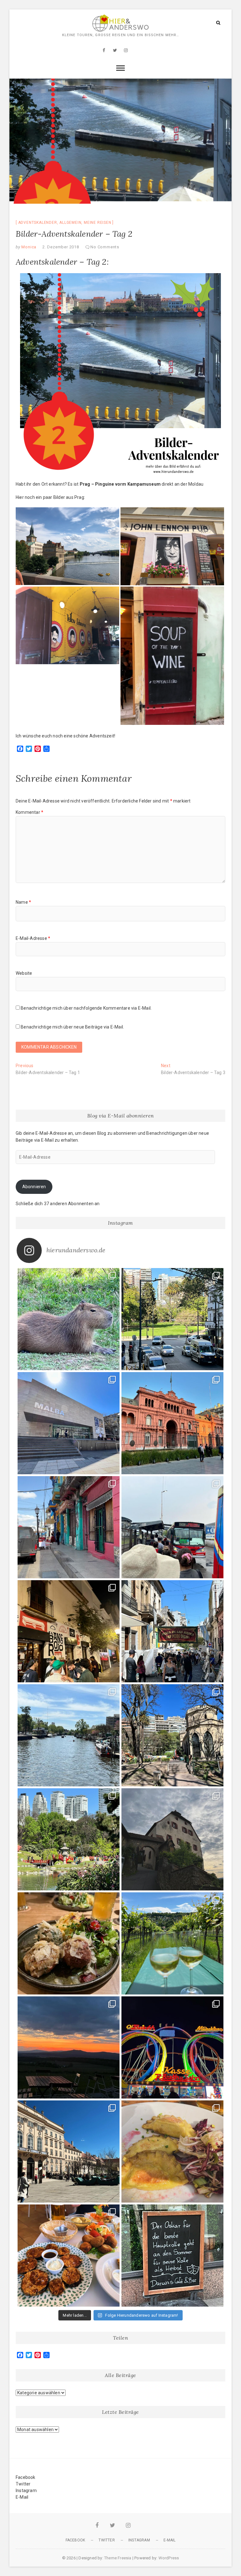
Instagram (26, 2491)
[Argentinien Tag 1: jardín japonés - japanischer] (69, 1839)
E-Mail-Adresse (33, 938)
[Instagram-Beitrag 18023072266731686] (172, 2256)
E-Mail (22, 2497)
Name (23, 902)
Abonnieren (34, 1187)
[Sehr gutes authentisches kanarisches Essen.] (69, 2256)
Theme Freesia (118, 2558)
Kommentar (29, 812)
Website (24, 973)
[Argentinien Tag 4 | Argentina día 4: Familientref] (172, 1527)
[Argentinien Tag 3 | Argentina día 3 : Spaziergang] (172, 1631)
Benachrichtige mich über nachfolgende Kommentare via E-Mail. (86, 1008)
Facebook (26, 2477)
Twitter (23, 2484)
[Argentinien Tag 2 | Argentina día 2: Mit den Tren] (69, 1735)
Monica (29, 247)
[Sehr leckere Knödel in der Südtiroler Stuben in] (69, 1943)
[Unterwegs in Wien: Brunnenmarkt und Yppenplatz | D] (172, 2151)
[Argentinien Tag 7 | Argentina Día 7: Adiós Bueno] (172, 1319)
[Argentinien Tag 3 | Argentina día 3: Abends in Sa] (69, 1631)
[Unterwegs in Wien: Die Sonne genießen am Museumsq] (69, 2151)
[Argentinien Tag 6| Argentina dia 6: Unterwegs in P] (69, 1423)
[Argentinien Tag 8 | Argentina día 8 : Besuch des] (69, 1319)
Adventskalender (38, 223)
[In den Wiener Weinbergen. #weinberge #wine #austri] (172, 1943)
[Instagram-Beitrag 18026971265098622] (69, 2047)
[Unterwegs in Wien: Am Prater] (172, 2047)
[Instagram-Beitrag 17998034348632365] (172, 1839)
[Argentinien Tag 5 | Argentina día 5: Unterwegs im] (172, 1423)
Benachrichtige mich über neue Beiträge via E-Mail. (72, 1027)
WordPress (169, 2558)
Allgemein (70, 223)
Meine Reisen (98, 223)
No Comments (105, 247)
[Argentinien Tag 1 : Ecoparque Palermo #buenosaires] (172, 1735)
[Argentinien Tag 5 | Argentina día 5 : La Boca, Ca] (69, 1527)
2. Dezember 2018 (61, 247)
